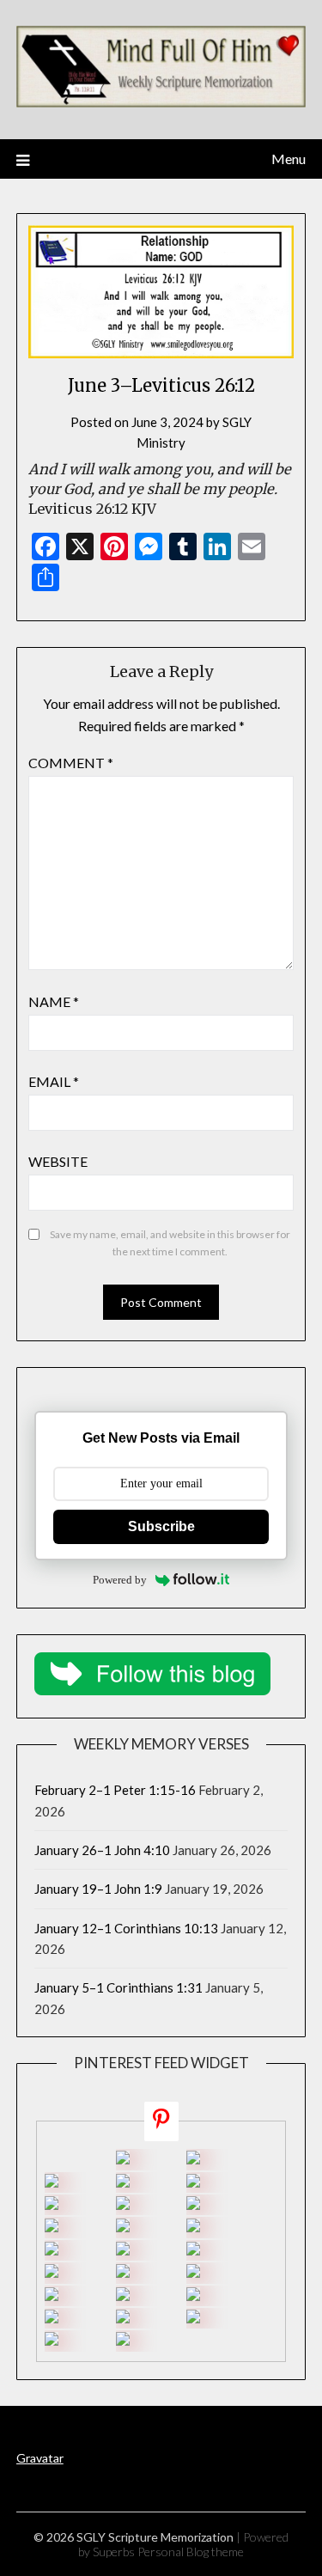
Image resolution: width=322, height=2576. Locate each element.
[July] (52, 2227)
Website (58, 1161)
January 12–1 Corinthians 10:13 (126, 1928)
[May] (52, 2273)
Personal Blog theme (191, 2552)
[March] (123, 2318)
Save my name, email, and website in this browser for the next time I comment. (170, 1243)
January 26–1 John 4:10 (102, 1850)
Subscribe (161, 1526)
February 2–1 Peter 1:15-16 (115, 1790)
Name (54, 1001)
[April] (52, 2296)
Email (54, 1081)
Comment (71, 763)
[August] (123, 2205)
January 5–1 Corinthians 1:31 (118, 1987)
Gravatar (40, 2458)
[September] (193, 2159)
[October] (123, 2159)
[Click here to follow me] (161, 2121)
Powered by (120, 1580)
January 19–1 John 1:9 (98, 1889)
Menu (289, 159)
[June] (193, 2227)
